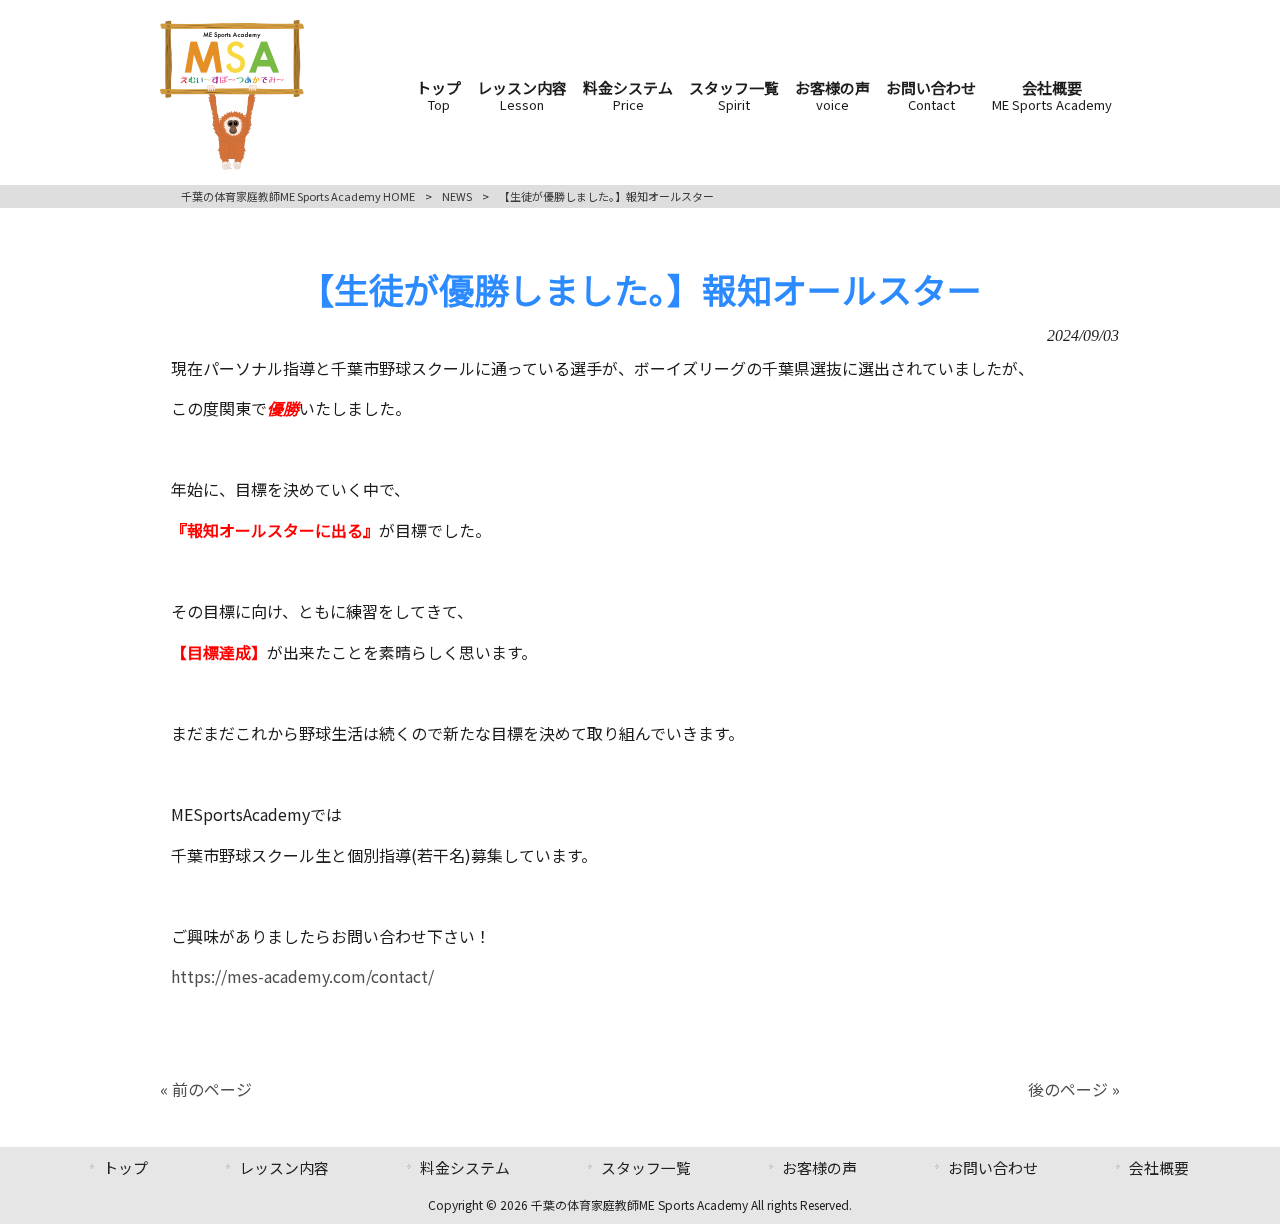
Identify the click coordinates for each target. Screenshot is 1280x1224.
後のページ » (1074, 1089)
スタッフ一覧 (646, 1167)
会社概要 (1159, 1167)
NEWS (457, 196)
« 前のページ (206, 1089)
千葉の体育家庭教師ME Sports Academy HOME (298, 196)
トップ (125, 1167)
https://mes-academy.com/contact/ (302, 976)
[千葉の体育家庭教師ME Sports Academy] (232, 163)
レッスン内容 (284, 1167)
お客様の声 (819, 1167)
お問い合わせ (993, 1167)
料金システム (465, 1167)
